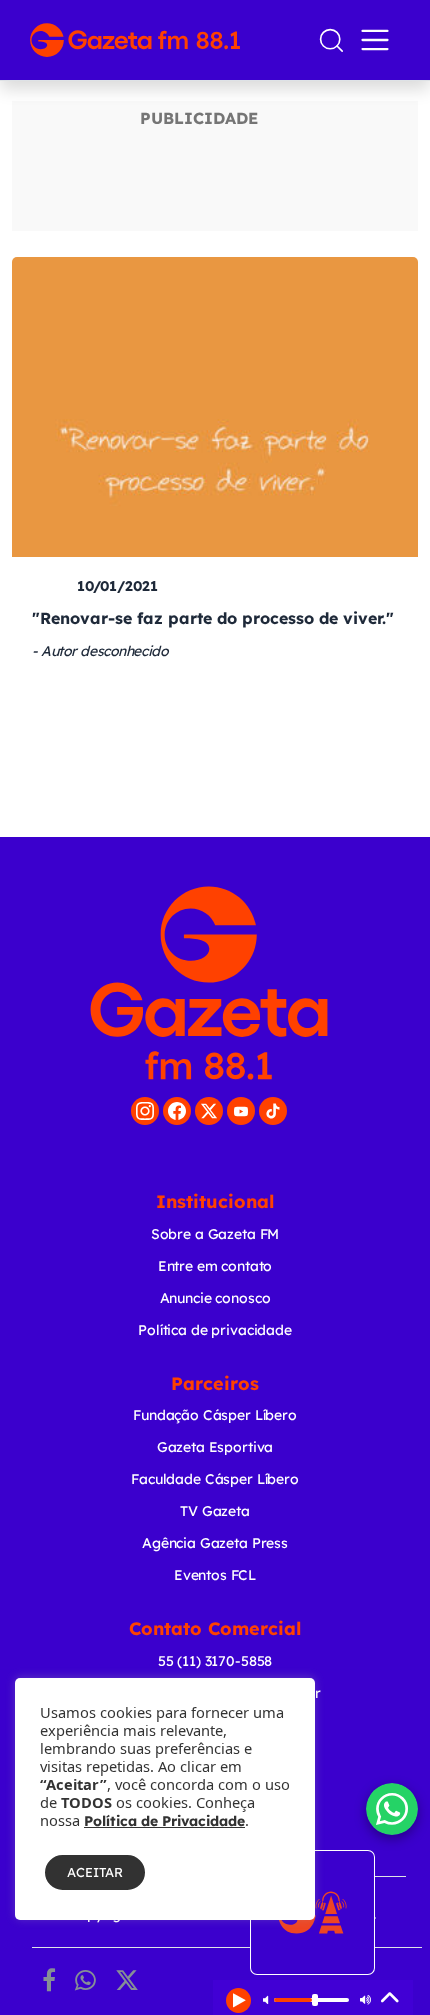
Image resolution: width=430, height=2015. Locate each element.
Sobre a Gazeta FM (215, 1234)
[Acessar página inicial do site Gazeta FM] (165, 40)
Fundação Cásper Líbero (215, 1415)
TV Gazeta (215, 1511)
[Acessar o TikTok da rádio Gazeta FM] (273, 1111)
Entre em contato (215, 1266)
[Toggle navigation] (379, 40)
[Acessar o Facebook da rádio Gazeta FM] (177, 1111)
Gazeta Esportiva (215, 1447)
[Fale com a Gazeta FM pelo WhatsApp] (392, 1809)
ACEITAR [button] (95, 1872)
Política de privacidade (215, 1330)
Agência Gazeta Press (215, 1543)
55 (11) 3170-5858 (215, 1661)
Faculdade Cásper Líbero (215, 1479)
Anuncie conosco (215, 1298)
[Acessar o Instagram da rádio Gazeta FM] (145, 1111)
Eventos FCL (215, 1575)
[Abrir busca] (331, 40)
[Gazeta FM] (209, 983)
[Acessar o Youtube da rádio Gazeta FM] (241, 1111)
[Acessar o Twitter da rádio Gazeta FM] (209, 1111)
